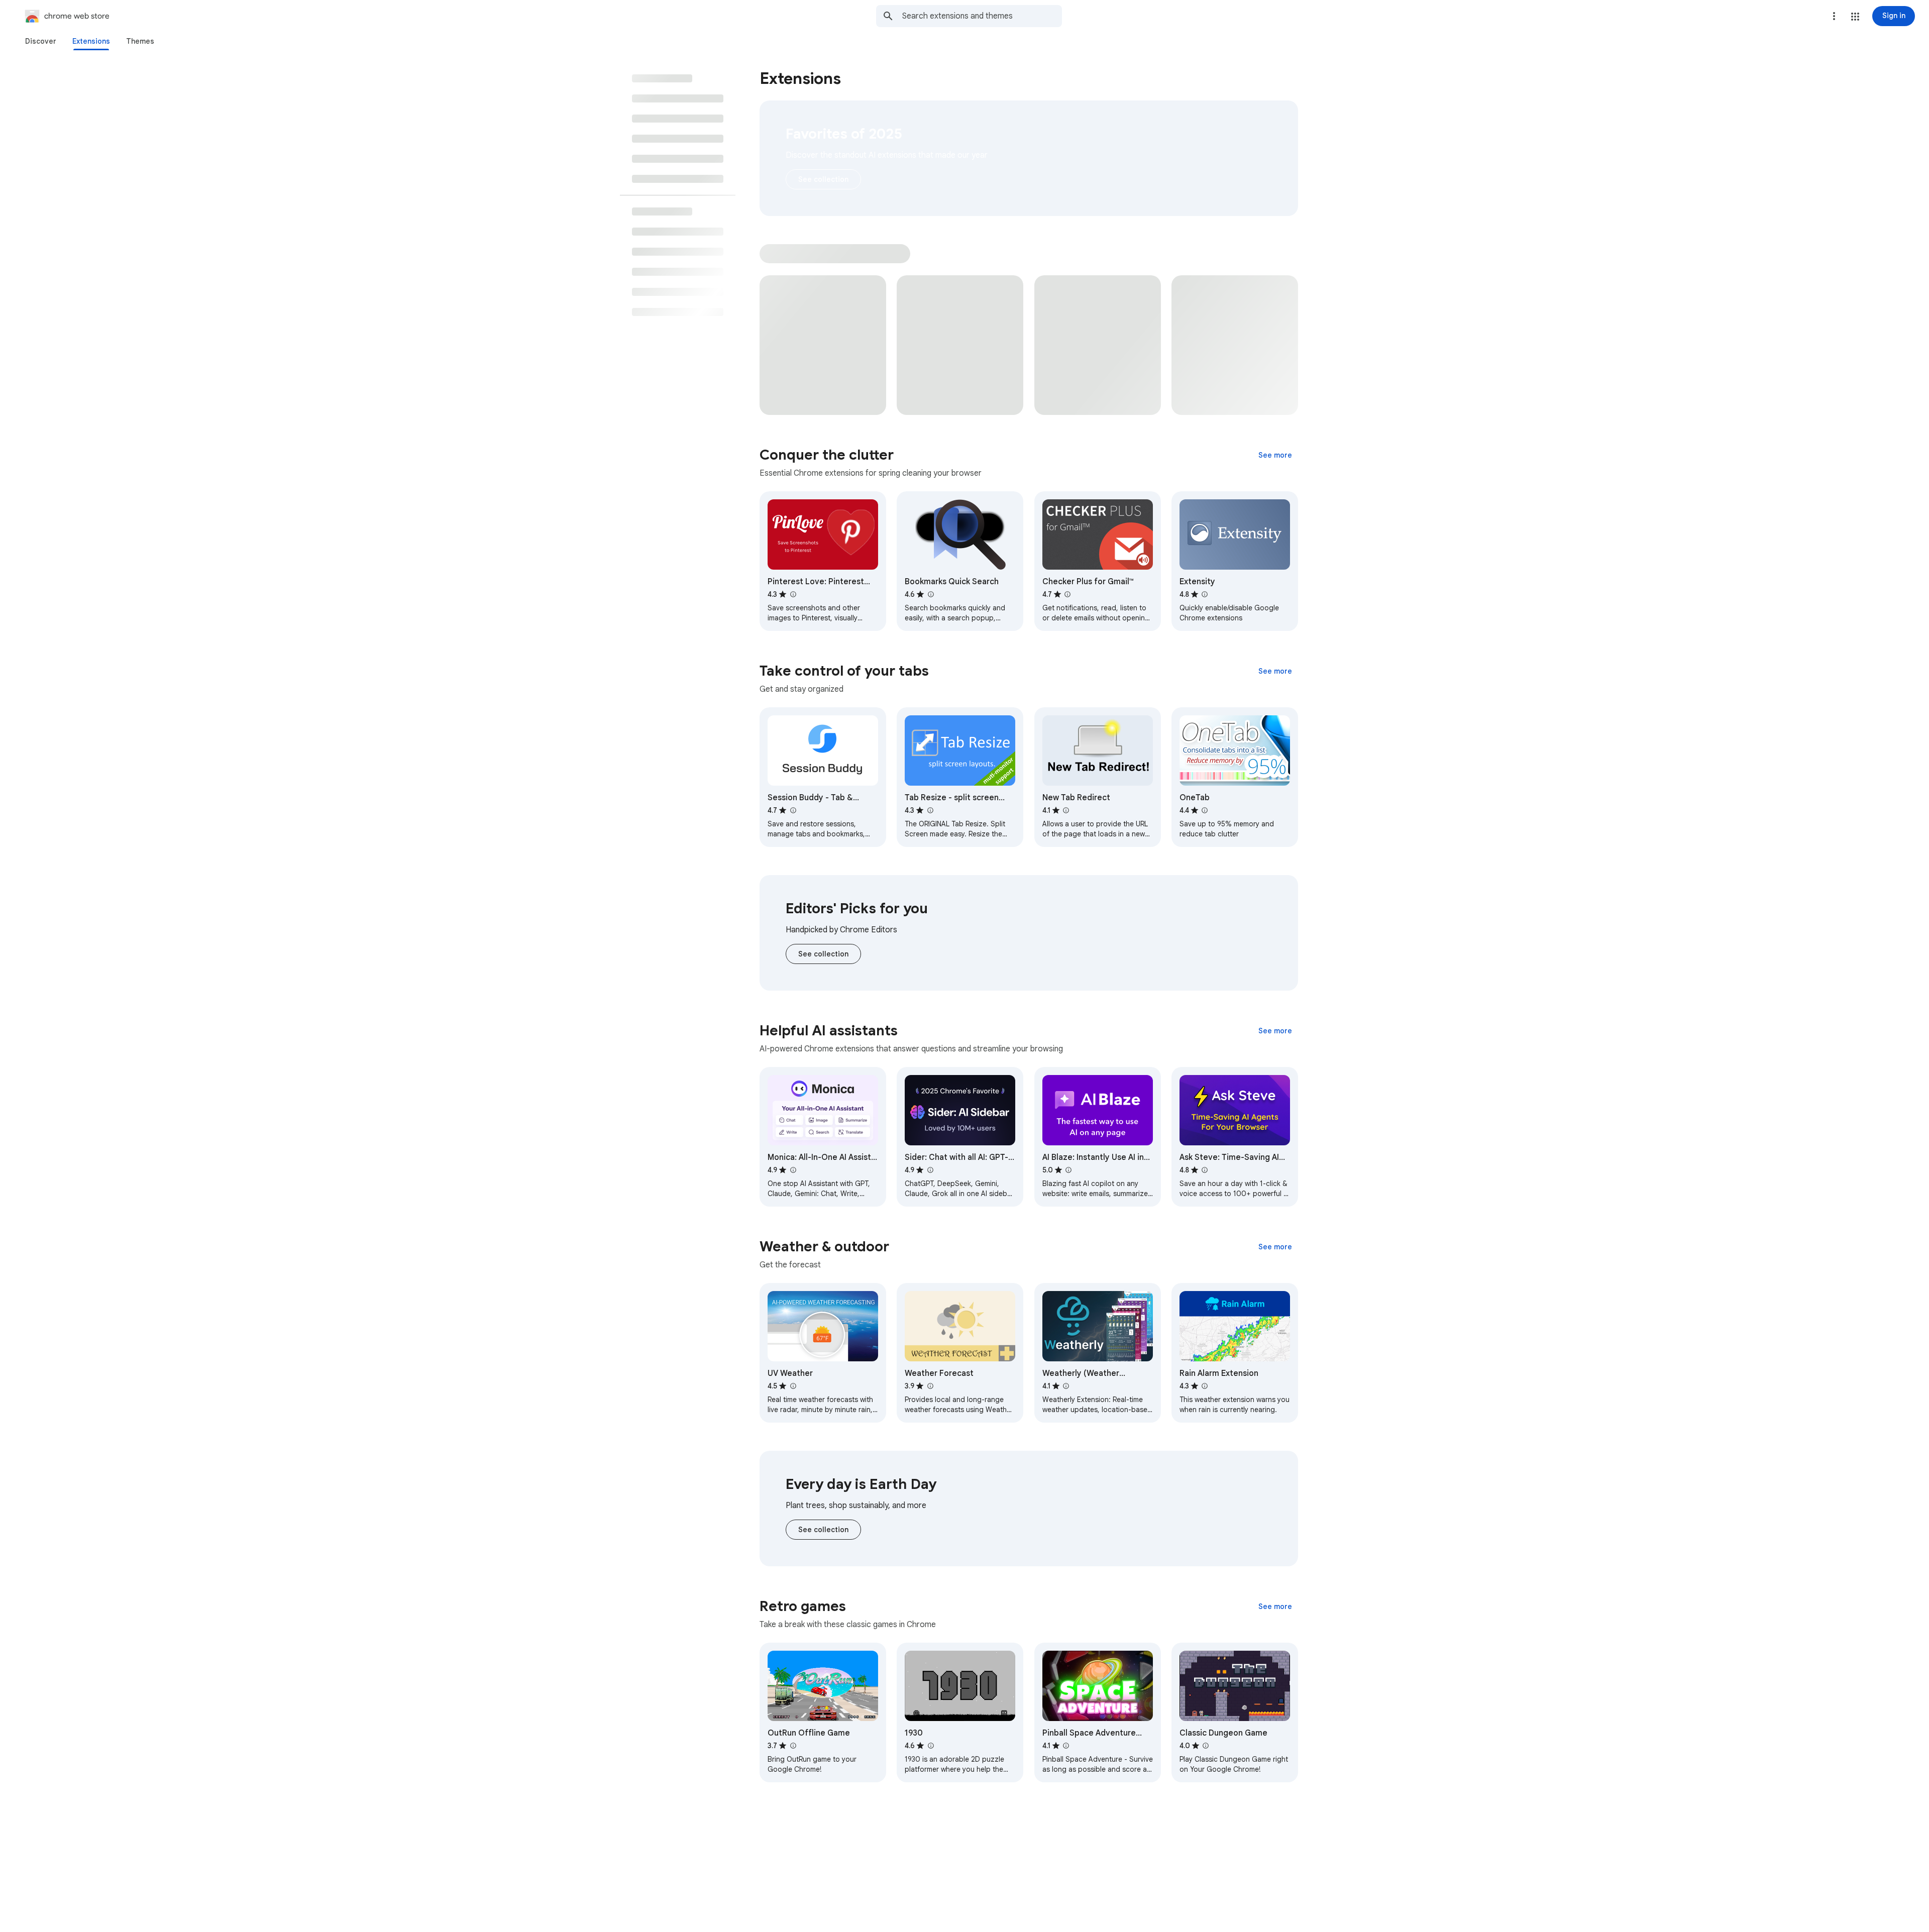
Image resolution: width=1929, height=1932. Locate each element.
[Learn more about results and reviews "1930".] (930, 1746)
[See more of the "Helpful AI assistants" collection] (1275, 1031)
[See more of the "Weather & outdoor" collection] (1275, 1247)
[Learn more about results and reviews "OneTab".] (1205, 810)
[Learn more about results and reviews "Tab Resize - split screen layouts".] (930, 810)
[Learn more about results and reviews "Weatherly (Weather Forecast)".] (1066, 1386)
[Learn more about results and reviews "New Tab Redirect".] (1066, 810)
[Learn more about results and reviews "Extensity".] (1205, 594)
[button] (1855, 17)
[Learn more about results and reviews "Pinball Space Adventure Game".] (1066, 1746)
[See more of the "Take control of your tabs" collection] (1275, 671)
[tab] (41, 41)
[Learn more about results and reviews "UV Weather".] (793, 1386)
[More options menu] (1834, 16)
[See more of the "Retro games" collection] (1275, 1606)
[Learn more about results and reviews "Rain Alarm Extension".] (1205, 1386)
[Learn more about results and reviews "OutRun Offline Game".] (793, 1746)
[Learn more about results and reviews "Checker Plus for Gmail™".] (1067, 594)
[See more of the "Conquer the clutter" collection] (1275, 455)
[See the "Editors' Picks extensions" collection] (823, 954)
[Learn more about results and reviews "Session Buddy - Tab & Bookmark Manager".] (793, 810)
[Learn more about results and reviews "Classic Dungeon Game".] (1206, 1746)
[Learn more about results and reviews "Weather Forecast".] (930, 1386)
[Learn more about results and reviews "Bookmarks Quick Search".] (930, 594)
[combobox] (982, 16)
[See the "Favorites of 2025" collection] (823, 179)
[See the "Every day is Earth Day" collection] (823, 1530)
